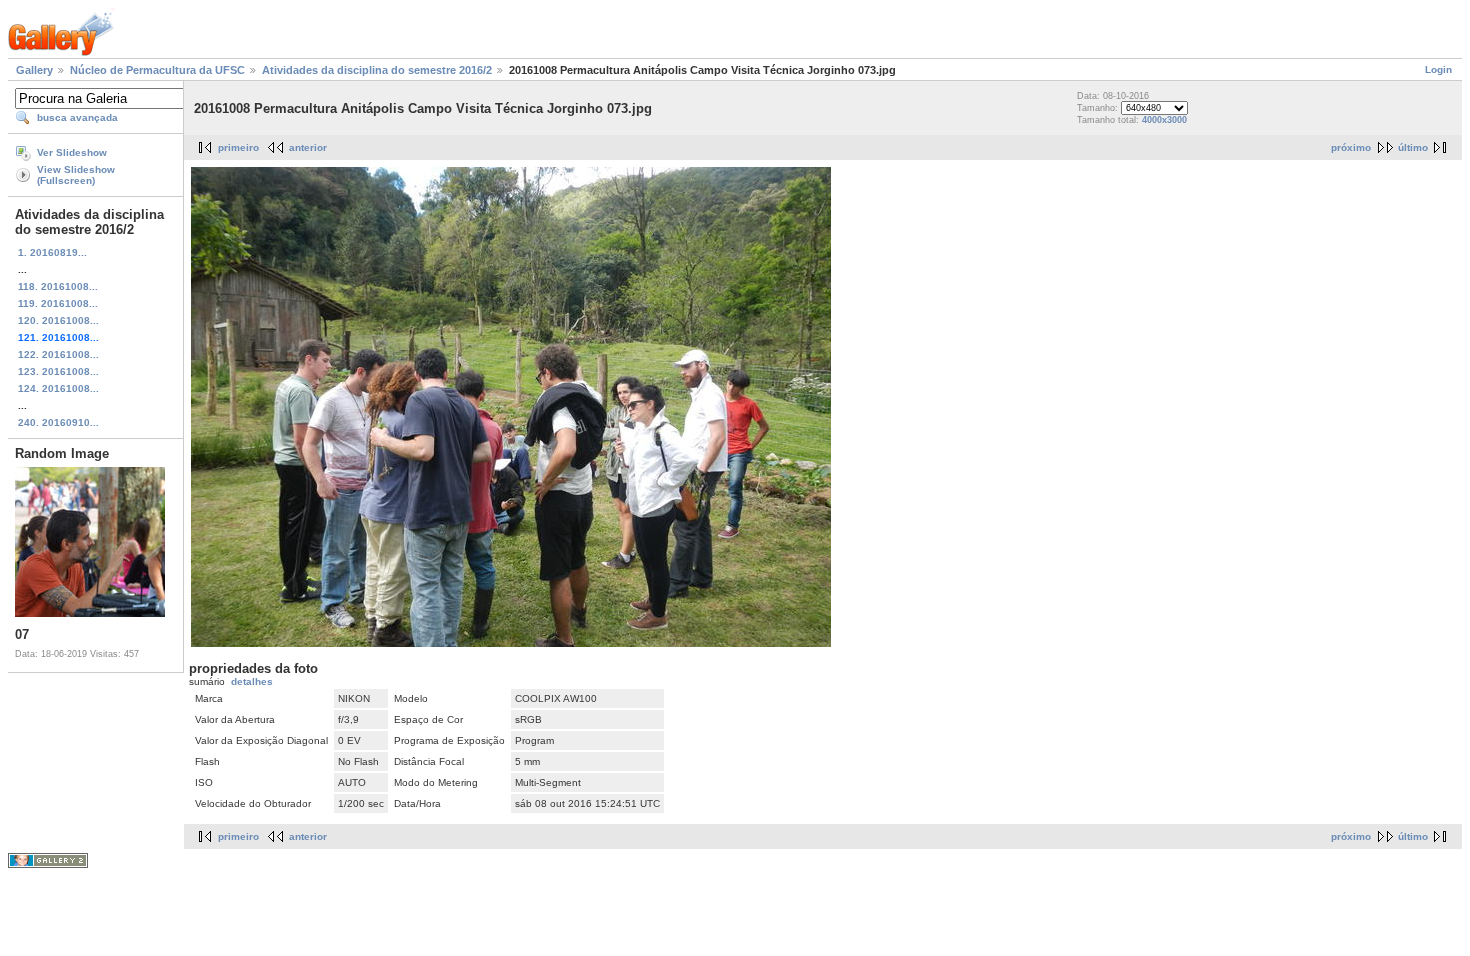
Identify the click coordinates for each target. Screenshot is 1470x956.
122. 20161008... (58, 354)
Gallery (34, 70)
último (1413, 147)
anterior (308, 147)
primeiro (238, 147)
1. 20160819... (52, 252)
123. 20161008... (58, 371)
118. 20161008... (58, 286)
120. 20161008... (58, 320)
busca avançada (77, 117)
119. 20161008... (58, 303)
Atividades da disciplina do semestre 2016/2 (377, 70)
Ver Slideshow (72, 152)
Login (1438, 69)
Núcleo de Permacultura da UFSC (157, 70)
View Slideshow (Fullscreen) (76, 175)
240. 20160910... (58, 422)
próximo (1351, 147)
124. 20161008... (58, 388)
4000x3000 (1164, 120)
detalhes (252, 681)
